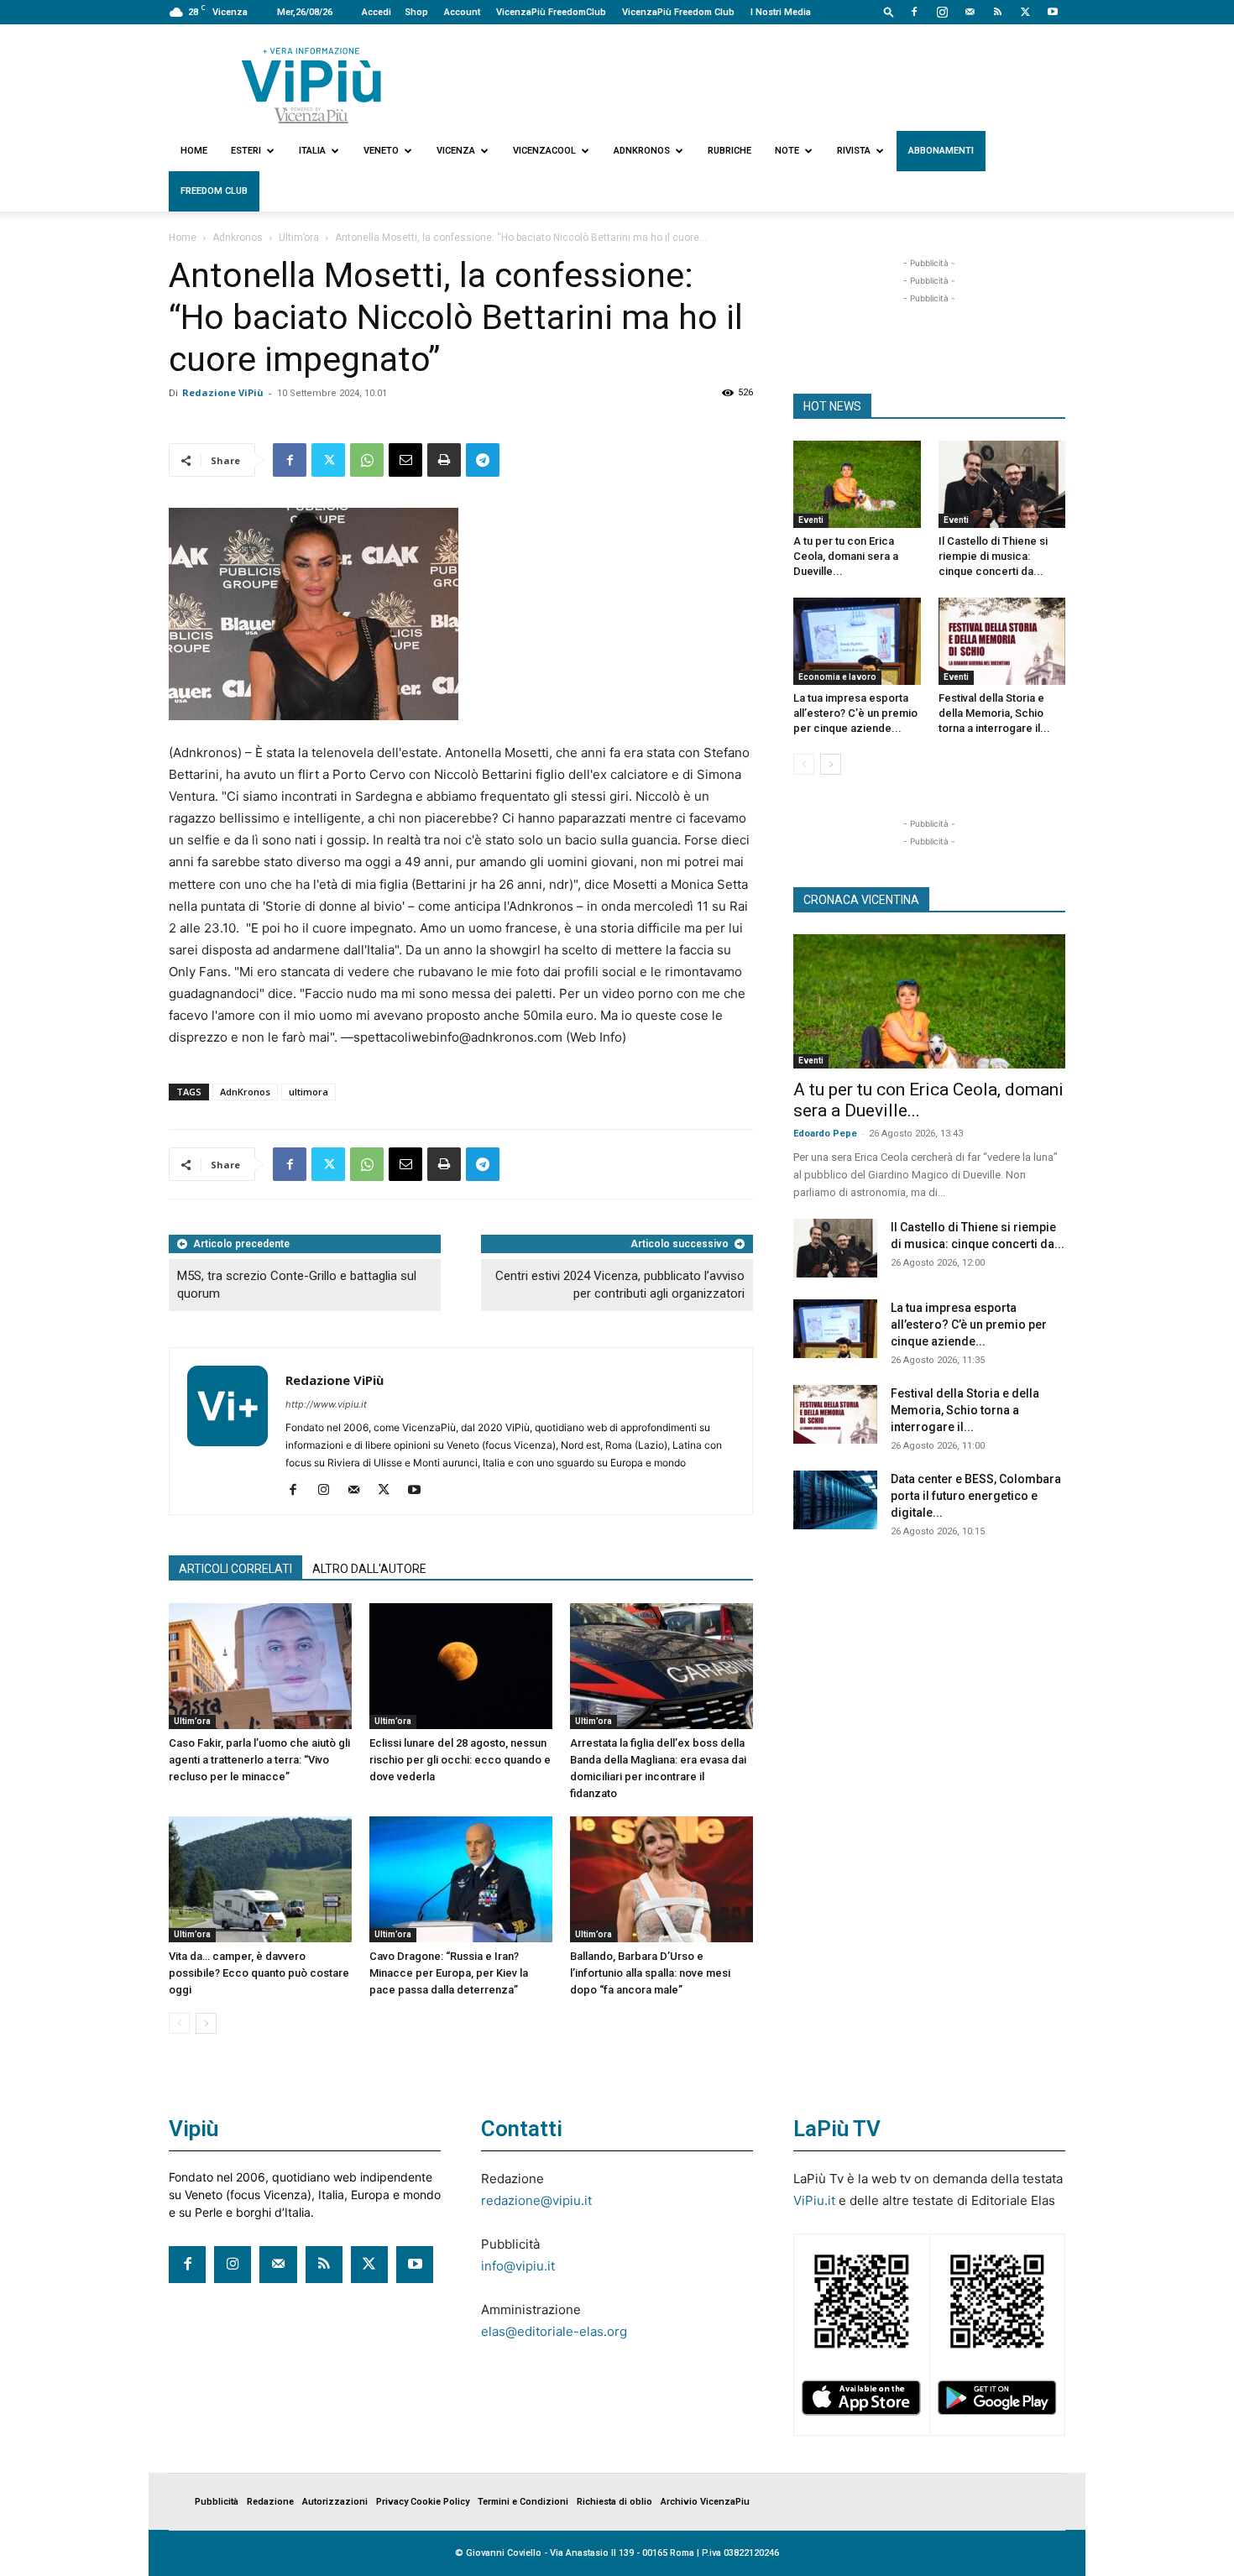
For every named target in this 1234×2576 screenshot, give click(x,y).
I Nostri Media (781, 12)
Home (194, 151)
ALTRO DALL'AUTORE (369, 1569)
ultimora (308, 1092)
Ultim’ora (299, 238)
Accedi (376, 12)
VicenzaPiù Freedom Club (678, 12)
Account (462, 12)
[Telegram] (483, 460)
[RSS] (997, 12)
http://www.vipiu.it (326, 1404)
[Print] (444, 460)
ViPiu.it (814, 2200)
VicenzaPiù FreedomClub (551, 12)
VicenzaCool (544, 151)
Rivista (854, 151)
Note (787, 151)
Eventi (811, 520)
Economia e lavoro (837, 677)
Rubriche (729, 151)
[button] (889, 11)
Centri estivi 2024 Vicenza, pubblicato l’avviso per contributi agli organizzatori (620, 1285)
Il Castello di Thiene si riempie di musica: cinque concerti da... (993, 556)
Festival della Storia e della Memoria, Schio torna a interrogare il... (994, 713)
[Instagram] (942, 12)
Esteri (246, 151)
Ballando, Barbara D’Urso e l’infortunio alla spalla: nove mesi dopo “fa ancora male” (650, 1973)
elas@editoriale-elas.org (554, 2331)
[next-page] (206, 2023)
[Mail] (970, 12)
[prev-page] (179, 2023)
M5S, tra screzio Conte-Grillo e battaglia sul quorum (297, 1285)
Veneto (381, 151)
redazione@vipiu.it (536, 2200)
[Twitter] (1025, 12)
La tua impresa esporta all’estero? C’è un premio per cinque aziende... (855, 713)
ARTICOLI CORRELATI (235, 1569)
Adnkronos (642, 151)
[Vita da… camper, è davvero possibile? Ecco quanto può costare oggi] (260, 1879)
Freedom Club (214, 191)
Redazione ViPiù (223, 392)
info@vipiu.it (518, 2266)
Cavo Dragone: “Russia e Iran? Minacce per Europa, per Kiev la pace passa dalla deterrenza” (449, 1973)
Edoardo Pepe (825, 1134)
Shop (416, 12)
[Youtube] (1053, 12)
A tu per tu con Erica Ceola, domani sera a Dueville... (846, 556)
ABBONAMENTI (941, 151)
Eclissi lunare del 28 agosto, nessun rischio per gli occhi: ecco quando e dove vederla (460, 1760)
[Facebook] (914, 12)
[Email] (405, 460)
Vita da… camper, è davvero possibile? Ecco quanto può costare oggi (259, 1973)
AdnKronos (245, 1092)
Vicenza (456, 151)
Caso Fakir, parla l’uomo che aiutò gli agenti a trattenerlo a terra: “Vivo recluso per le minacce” (259, 1760)
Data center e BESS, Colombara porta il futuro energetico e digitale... (976, 1496)
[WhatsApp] (367, 460)
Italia (312, 151)
